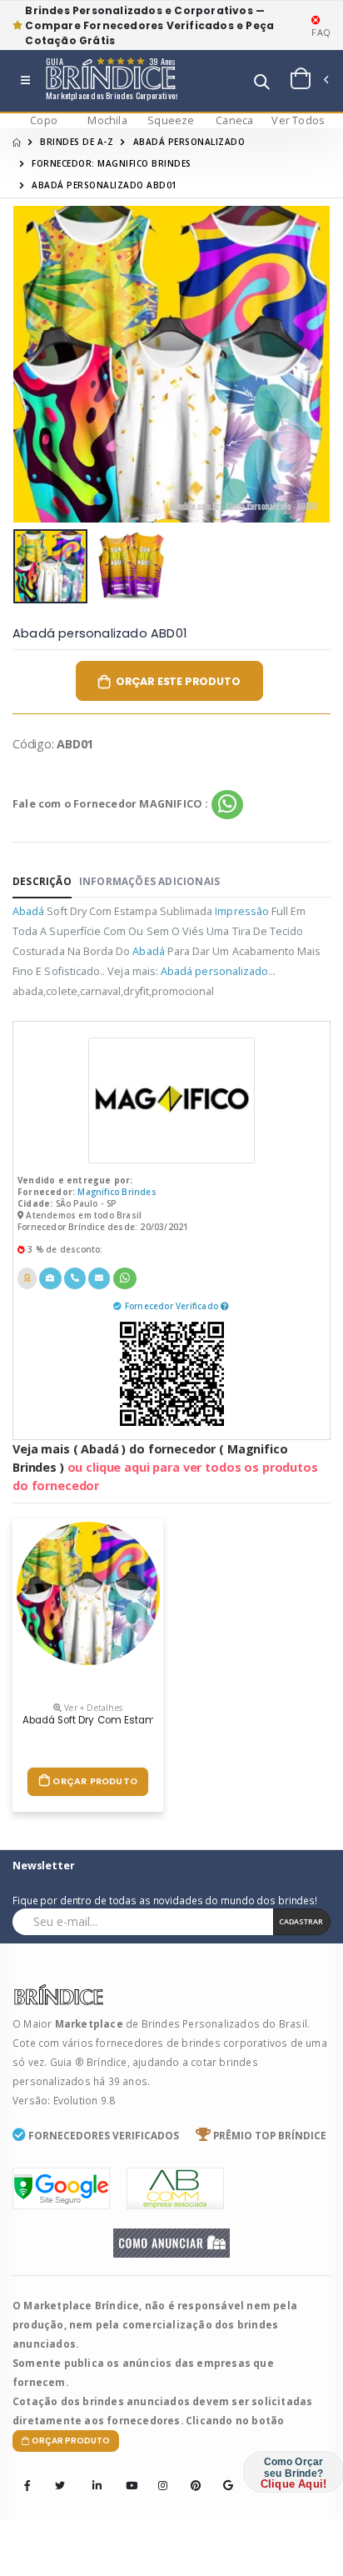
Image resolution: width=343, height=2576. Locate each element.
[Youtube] (126, 2474)
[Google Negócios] (223, 2474)
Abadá (28, 911)
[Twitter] (60, 2486)
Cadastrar (301, 1921)
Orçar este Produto (178, 681)
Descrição (42, 881)
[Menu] (25, 81)
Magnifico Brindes (117, 1192)
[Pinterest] (191, 2474)
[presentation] (36, 365)
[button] (262, 84)
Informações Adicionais (149, 881)
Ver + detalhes (92, 1708)
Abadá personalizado (189, 142)
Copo (44, 120)
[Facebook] (27, 2486)
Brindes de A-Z (77, 142)
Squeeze (171, 120)
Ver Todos (298, 120)
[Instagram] (158, 2474)
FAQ (321, 32)
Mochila (107, 120)
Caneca (234, 120)
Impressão (242, 911)
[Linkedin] (92, 2474)
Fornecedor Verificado (173, 1306)
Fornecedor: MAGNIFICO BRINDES (112, 163)
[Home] (17, 142)
